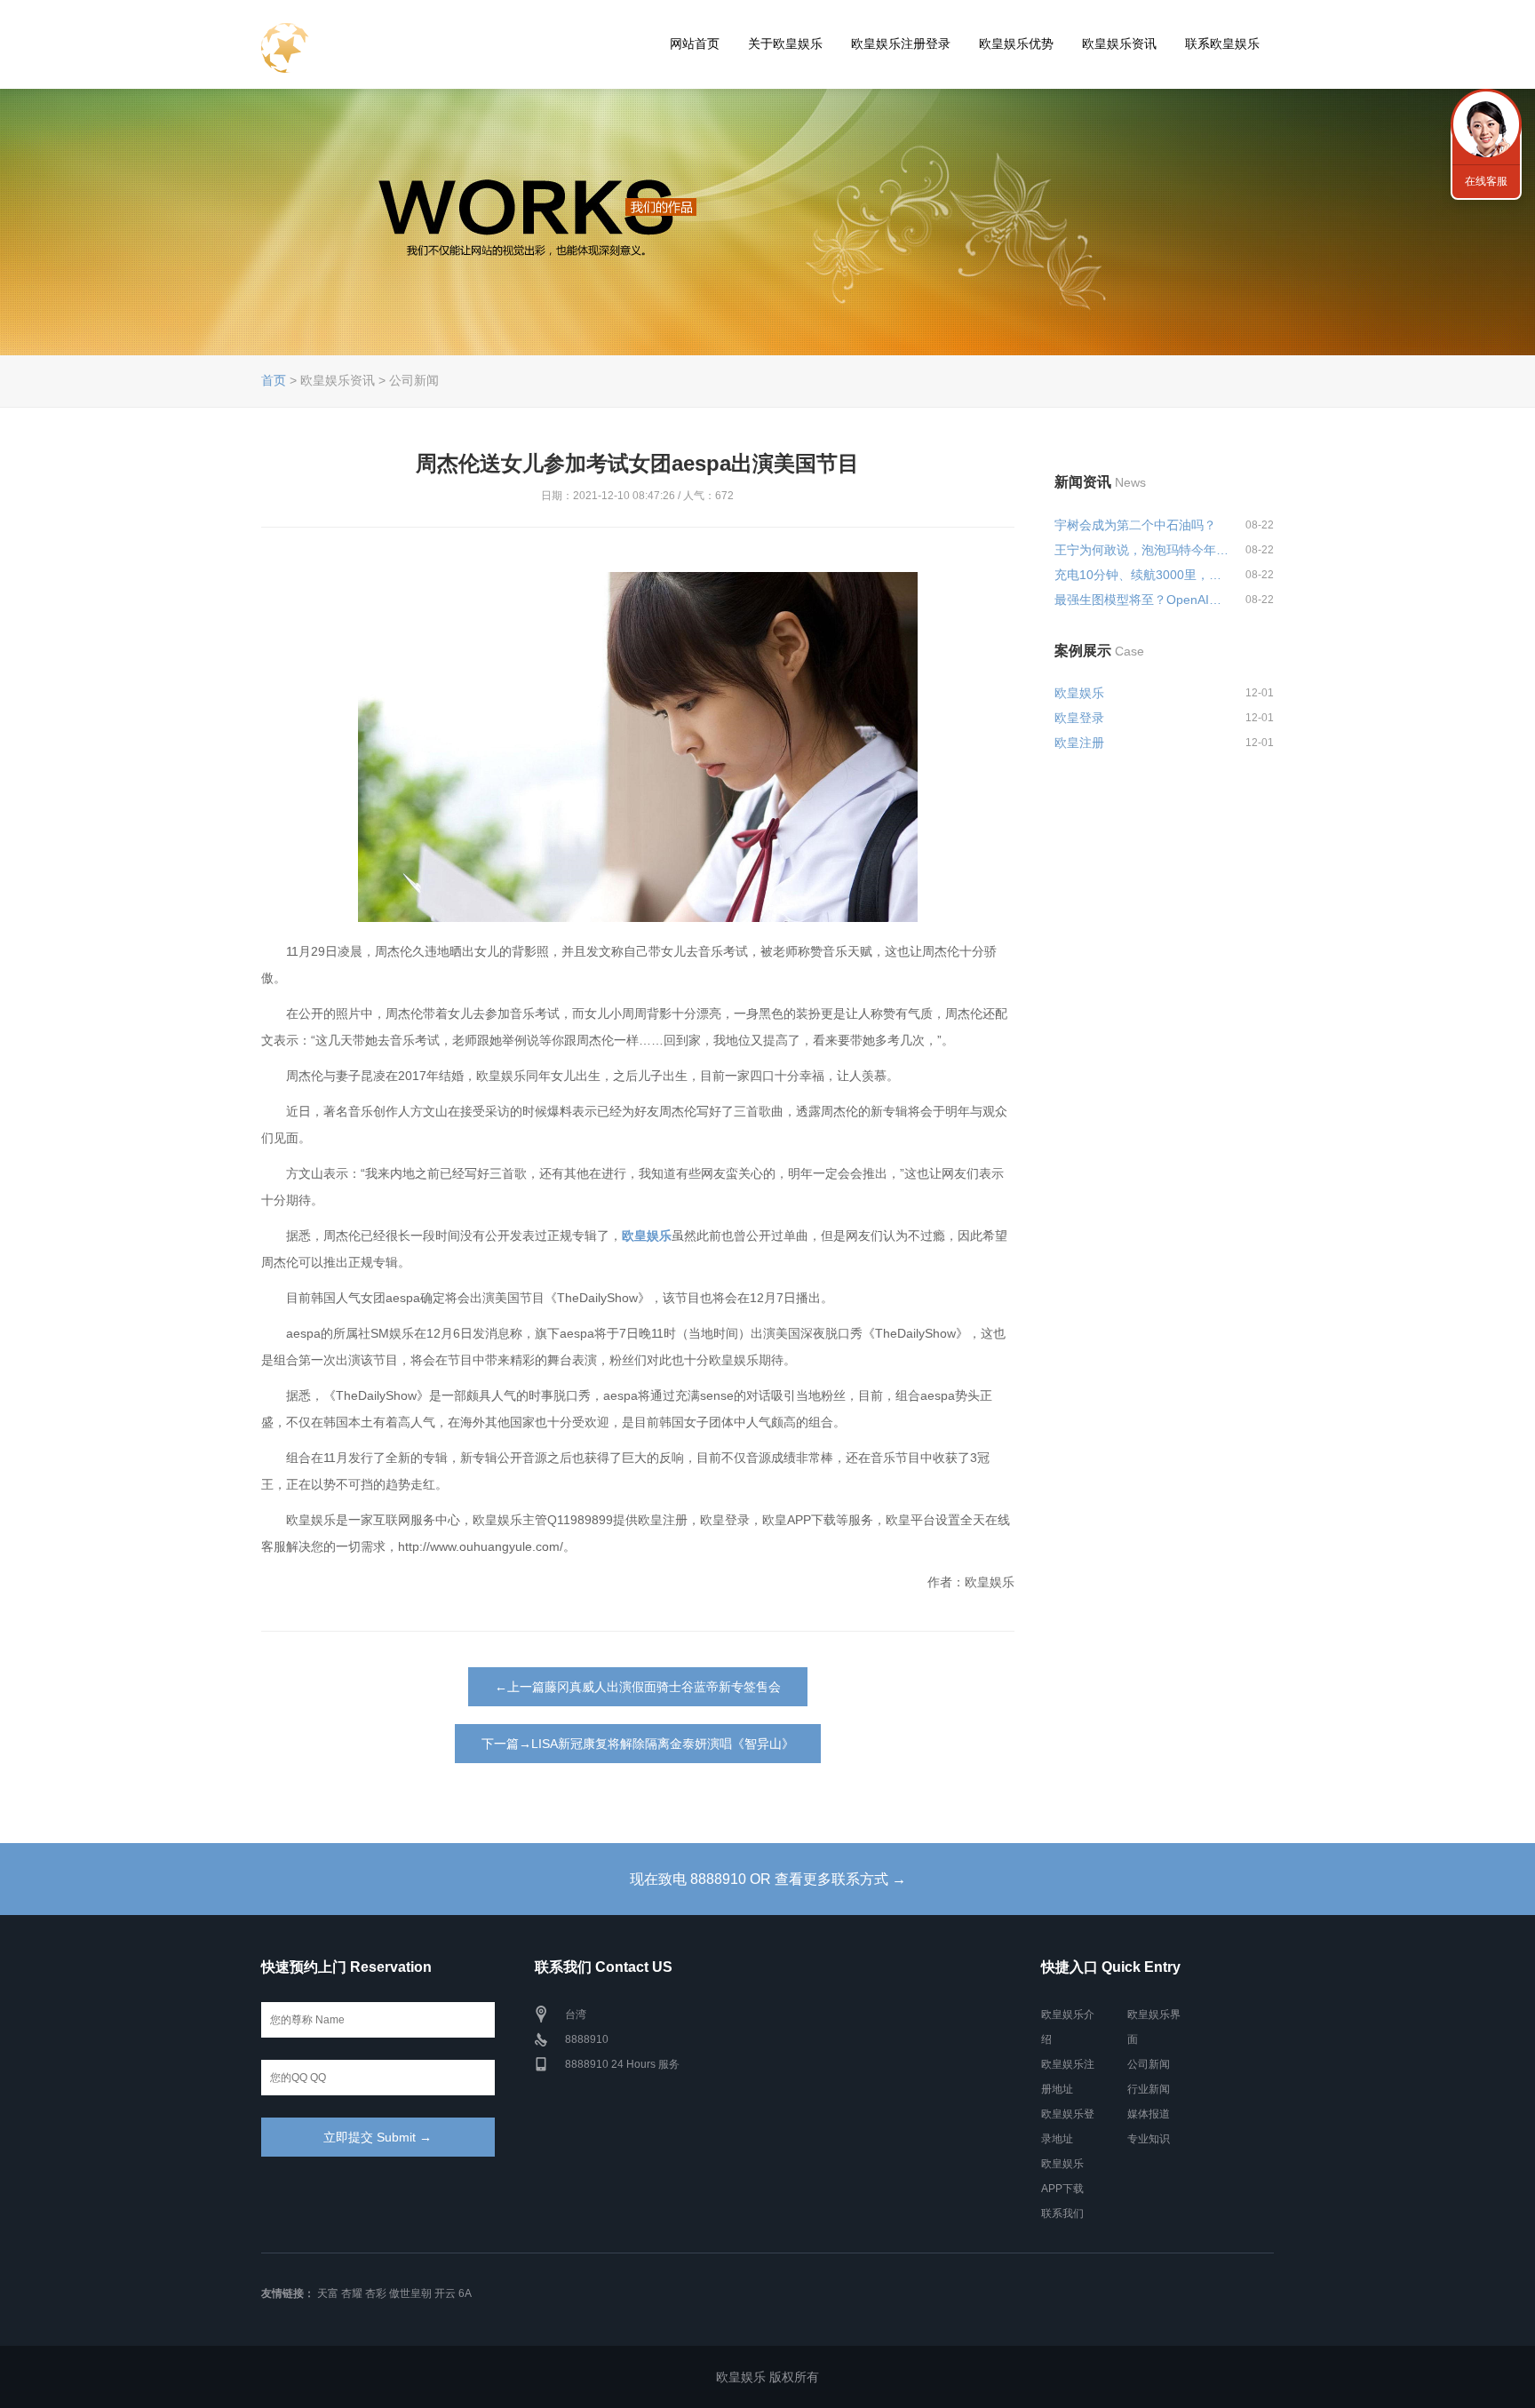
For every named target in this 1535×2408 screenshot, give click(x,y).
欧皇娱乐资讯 (1119, 44)
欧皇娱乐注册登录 (901, 44)
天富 (328, 2293)
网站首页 (695, 44)
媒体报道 (1149, 2114)
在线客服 (1486, 181)
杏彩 (376, 2293)
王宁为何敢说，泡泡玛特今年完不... (1142, 550)
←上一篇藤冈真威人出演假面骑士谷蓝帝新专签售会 (638, 1687)
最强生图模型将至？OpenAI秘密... (1142, 600)
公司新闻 (1149, 2064)
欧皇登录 (1079, 718)
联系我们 (1062, 2213)
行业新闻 (1149, 2089)
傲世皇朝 (410, 2293)
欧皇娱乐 (1079, 693)
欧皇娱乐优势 (1016, 44)
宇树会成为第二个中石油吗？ (1135, 525)
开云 (445, 2293)
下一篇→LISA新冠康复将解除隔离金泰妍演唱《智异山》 (638, 1744)
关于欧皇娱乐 (785, 44)
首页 (274, 380)
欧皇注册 (1079, 743)
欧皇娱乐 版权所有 (767, 2377)
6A (465, 2293)
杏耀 (352, 2293)
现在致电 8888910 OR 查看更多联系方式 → (768, 1879)
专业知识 (1149, 2139)
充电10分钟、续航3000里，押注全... (1142, 575)
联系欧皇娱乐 (1222, 44)
